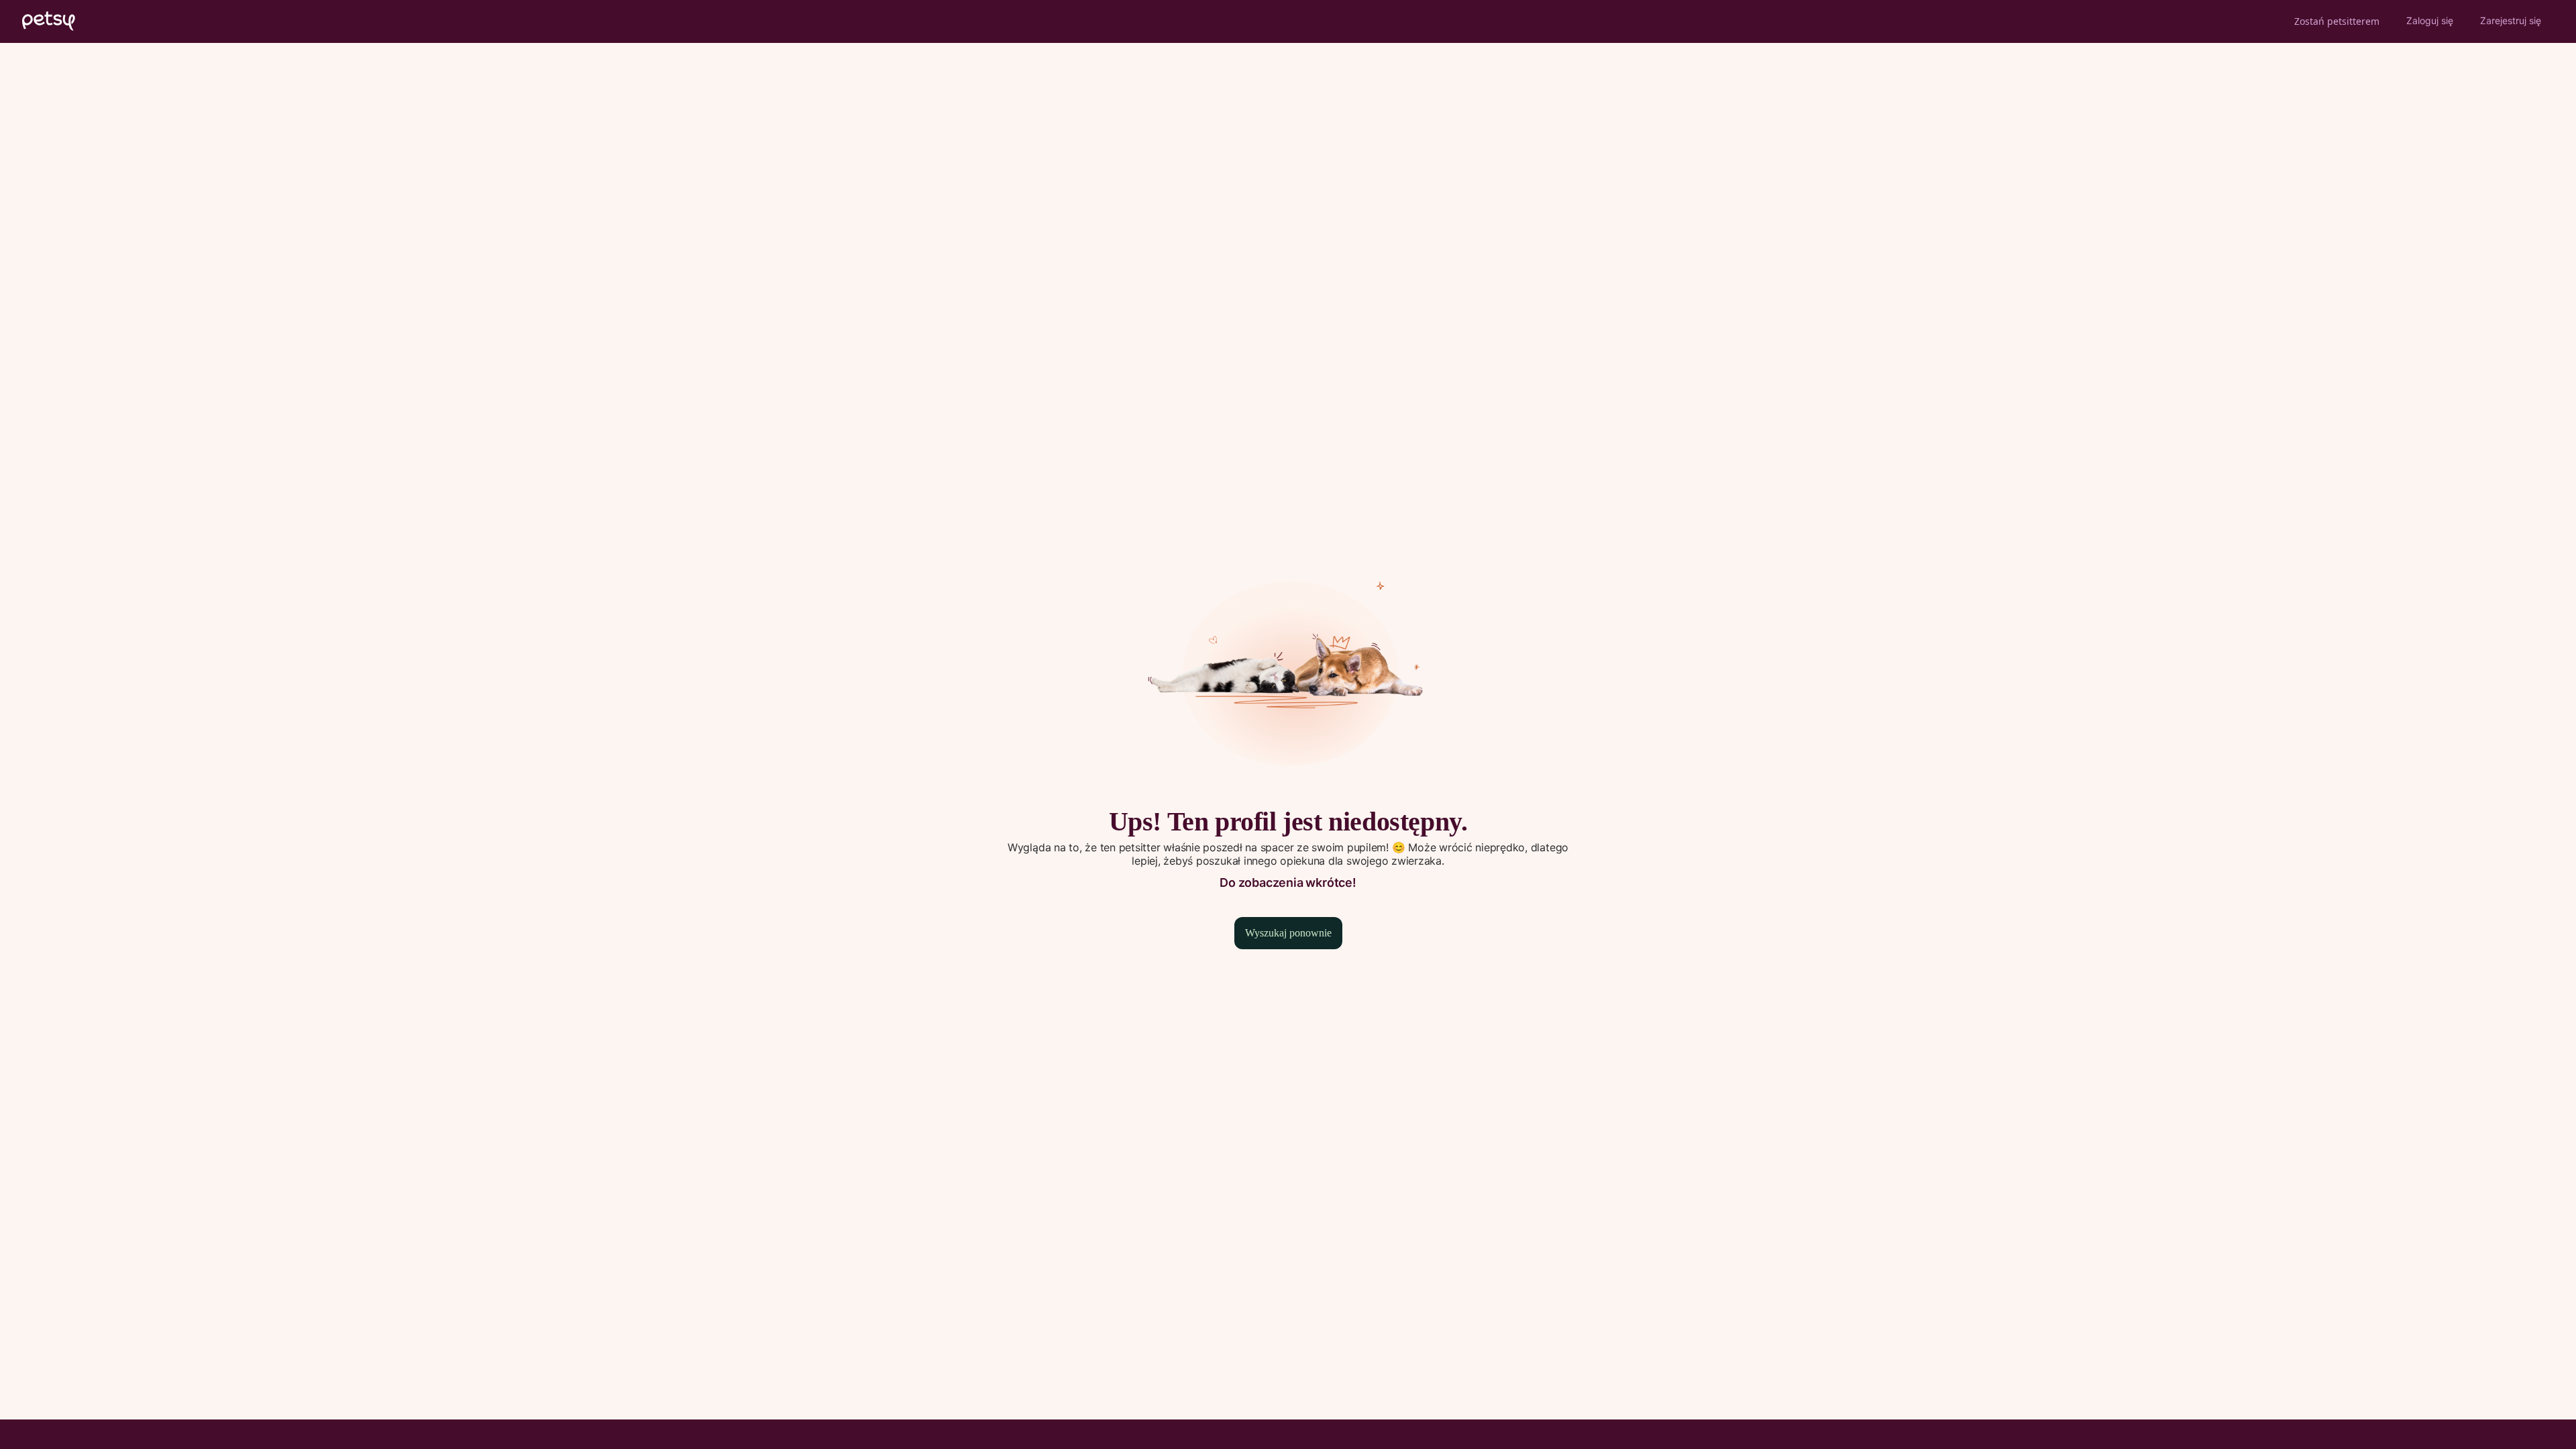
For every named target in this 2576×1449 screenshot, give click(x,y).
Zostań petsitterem (2337, 21)
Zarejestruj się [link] (2511, 20)
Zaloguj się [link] (2430, 20)
